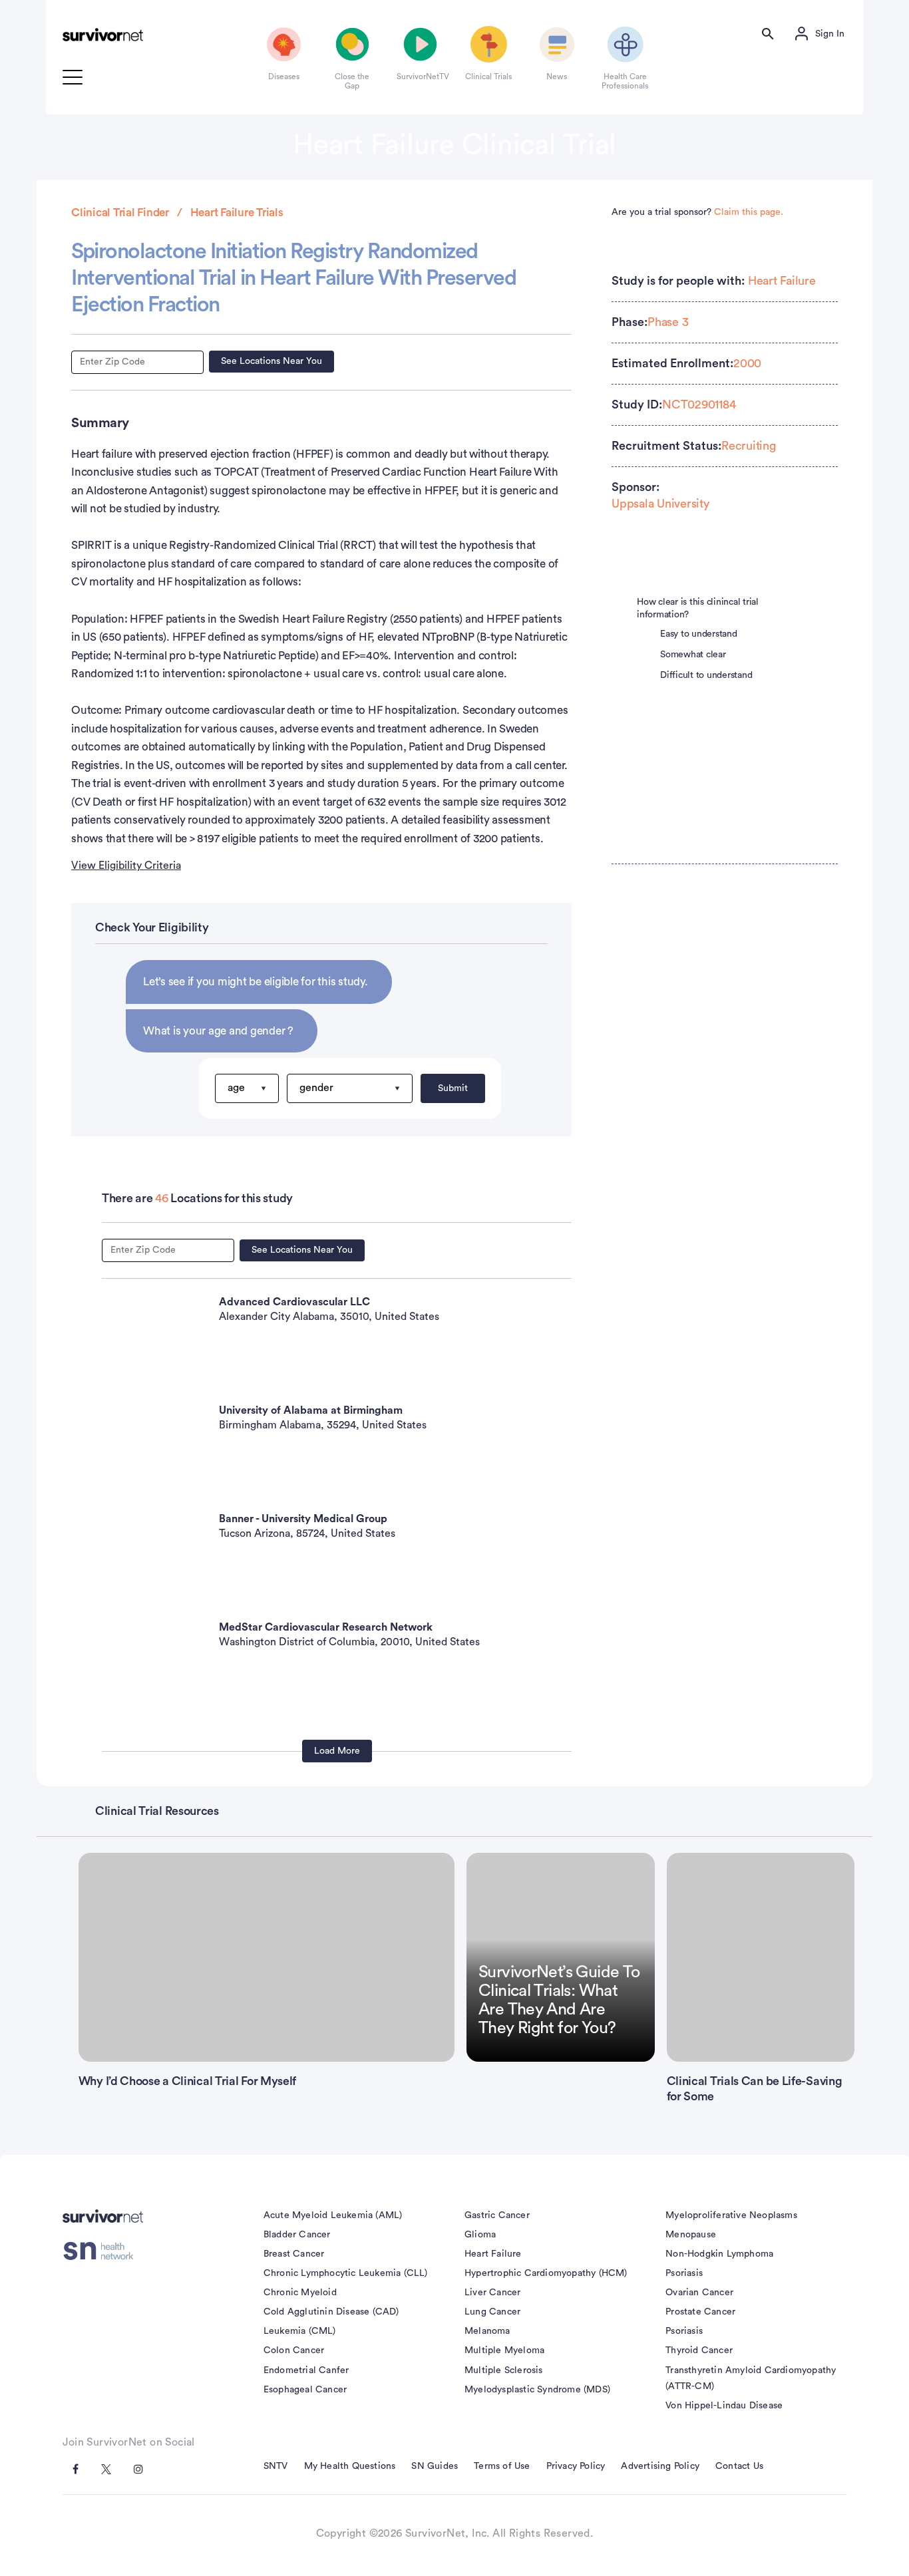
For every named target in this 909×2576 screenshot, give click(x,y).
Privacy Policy (576, 2466)
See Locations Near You (272, 361)
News (557, 77)
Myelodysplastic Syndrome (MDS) (537, 2390)
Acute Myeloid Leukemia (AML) (333, 2215)
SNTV (276, 2466)
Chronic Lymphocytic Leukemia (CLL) (346, 2273)
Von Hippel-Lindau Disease (724, 2406)
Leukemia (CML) (300, 2331)
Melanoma (487, 2331)
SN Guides (435, 2466)
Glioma (480, 2235)
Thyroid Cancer (699, 2350)
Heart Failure (782, 281)
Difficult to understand (706, 675)
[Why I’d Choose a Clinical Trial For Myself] (267, 1957)
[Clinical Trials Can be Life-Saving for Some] (761, 1957)
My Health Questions (350, 2466)
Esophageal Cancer (305, 2390)
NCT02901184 (699, 404)
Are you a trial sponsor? (697, 212)
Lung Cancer (492, 2312)
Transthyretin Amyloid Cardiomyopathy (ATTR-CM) (751, 2378)
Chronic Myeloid (300, 2293)
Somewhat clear (693, 655)
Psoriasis (684, 2273)
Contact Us (739, 2466)
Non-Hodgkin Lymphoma (719, 2254)
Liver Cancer (492, 2293)
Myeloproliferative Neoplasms (731, 2215)
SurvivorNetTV (421, 77)
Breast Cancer (294, 2254)
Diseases (284, 77)
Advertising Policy (660, 2466)
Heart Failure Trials (237, 213)
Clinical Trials (488, 77)
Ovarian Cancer (699, 2293)
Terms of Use (502, 2466)
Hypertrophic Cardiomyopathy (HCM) (546, 2273)
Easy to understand (699, 634)
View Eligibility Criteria (126, 866)
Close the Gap (352, 81)
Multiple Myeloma (504, 2350)
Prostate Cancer (700, 2312)
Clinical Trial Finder (120, 213)
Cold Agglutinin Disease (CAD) (331, 2312)
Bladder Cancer (297, 2235)
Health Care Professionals (625, 81)
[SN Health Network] (103, 2251)
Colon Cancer (294, 2350)
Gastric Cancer (497, 2215)
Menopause (691, 2235)
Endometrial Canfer (306, 2370)
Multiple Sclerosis (504, 2370)
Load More (337, 1751)
